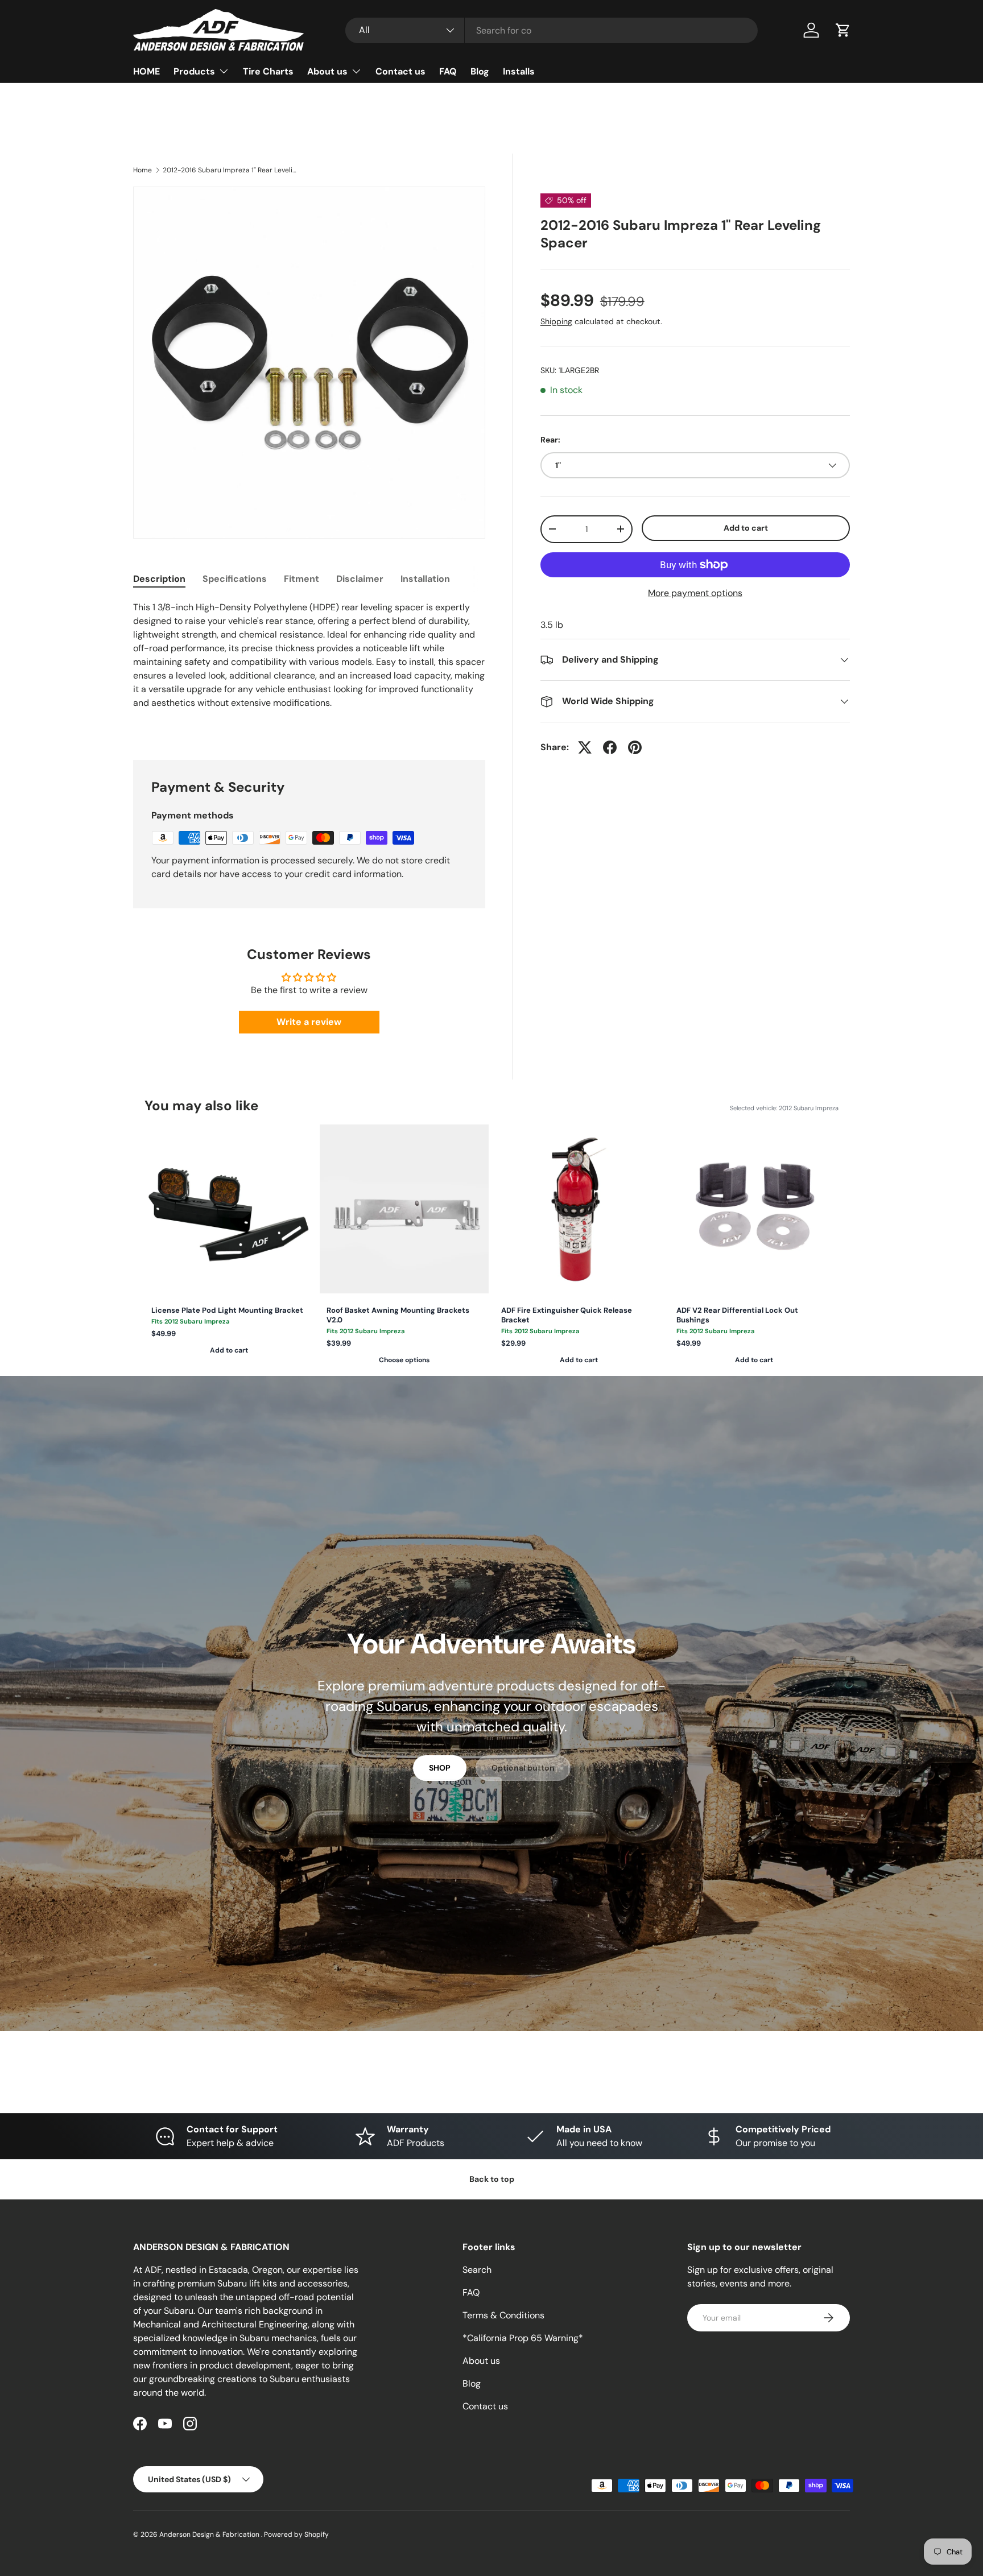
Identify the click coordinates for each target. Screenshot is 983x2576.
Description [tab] (159, 579)
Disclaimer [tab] (360, 579)
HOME (146, 71)
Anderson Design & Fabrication (210, 2534)
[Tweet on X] (585, 747)
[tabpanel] (309, 667)
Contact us (400, 71)
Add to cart (746, 528)
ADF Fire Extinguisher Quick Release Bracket (567, 1315)
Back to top (492, 2179)
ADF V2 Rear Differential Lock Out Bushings (737, 1315)
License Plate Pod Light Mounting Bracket (227, 1310)
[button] (843, 30)
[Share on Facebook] (610, 747)
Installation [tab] (425, 579)
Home (143, 170)
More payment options (695, 593)
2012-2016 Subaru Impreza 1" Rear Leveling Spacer (231, 170)
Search (477, 2270)
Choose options (404, 1360)
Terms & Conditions (503, 2315)
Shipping (556, 321)
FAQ (448, 71)
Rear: (550, 440)
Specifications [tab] (235, 579)
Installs (519, 71)
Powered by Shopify (296, 2534)
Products (194, 71)
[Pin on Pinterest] (635, 747)
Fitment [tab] (301, 579)
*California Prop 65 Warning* (523, 2338)
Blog (480, 71)
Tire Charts (268, 71)
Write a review (309, 1022)
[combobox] (552, 30)
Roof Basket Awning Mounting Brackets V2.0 (398, 1315)
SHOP (440, 1768)
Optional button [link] (523, 1768)
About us (327, 71)
